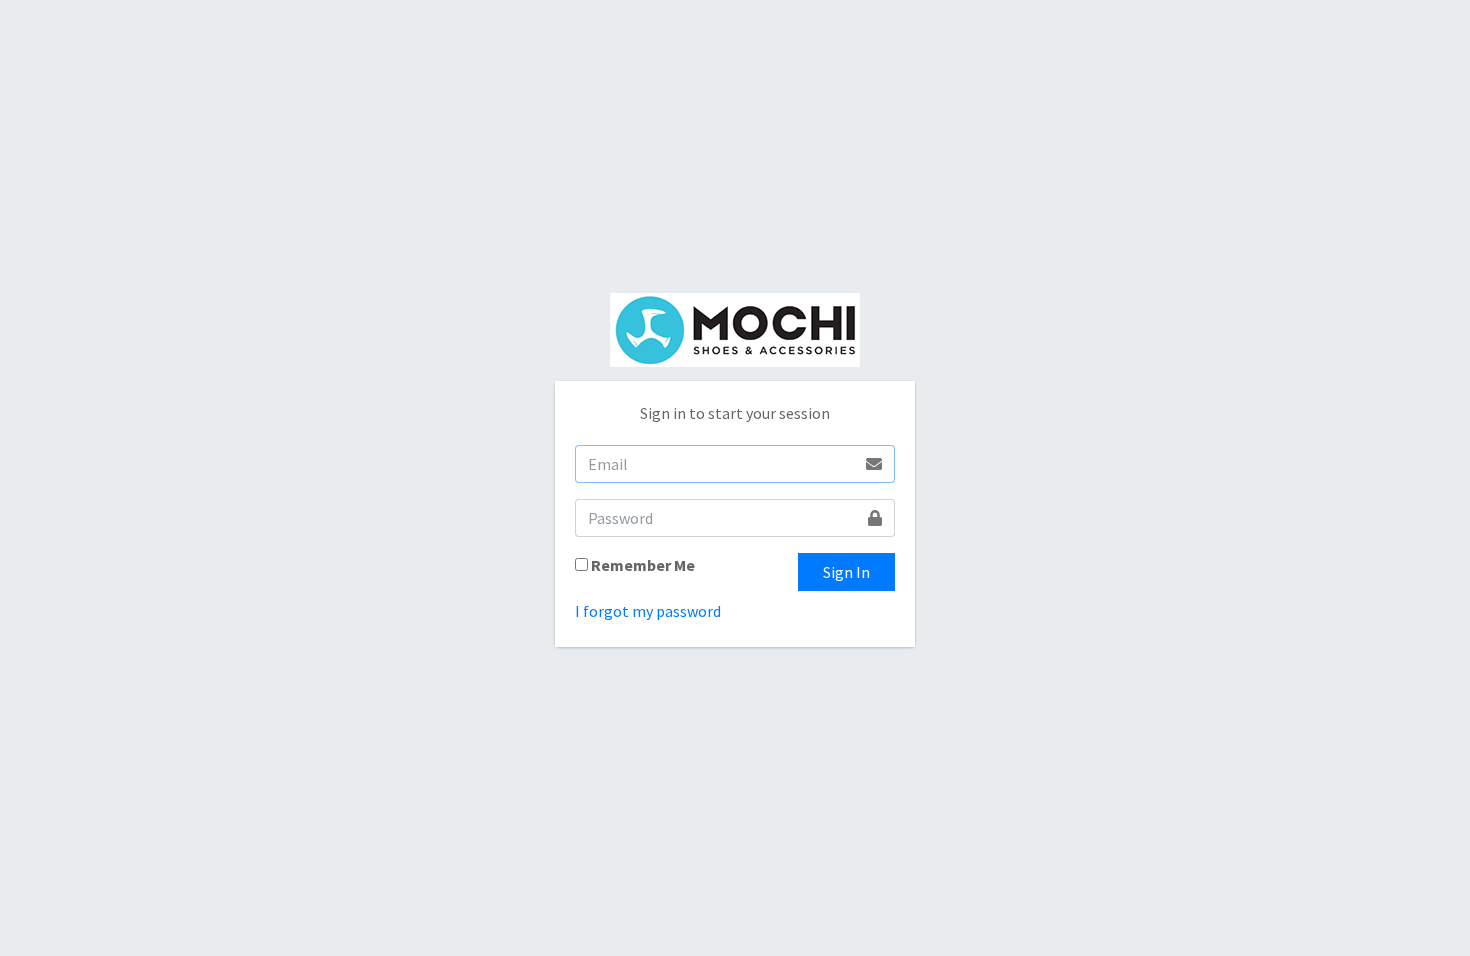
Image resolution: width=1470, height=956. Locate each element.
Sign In (846, 572)
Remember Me (643, 565)
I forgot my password (648, 611)
